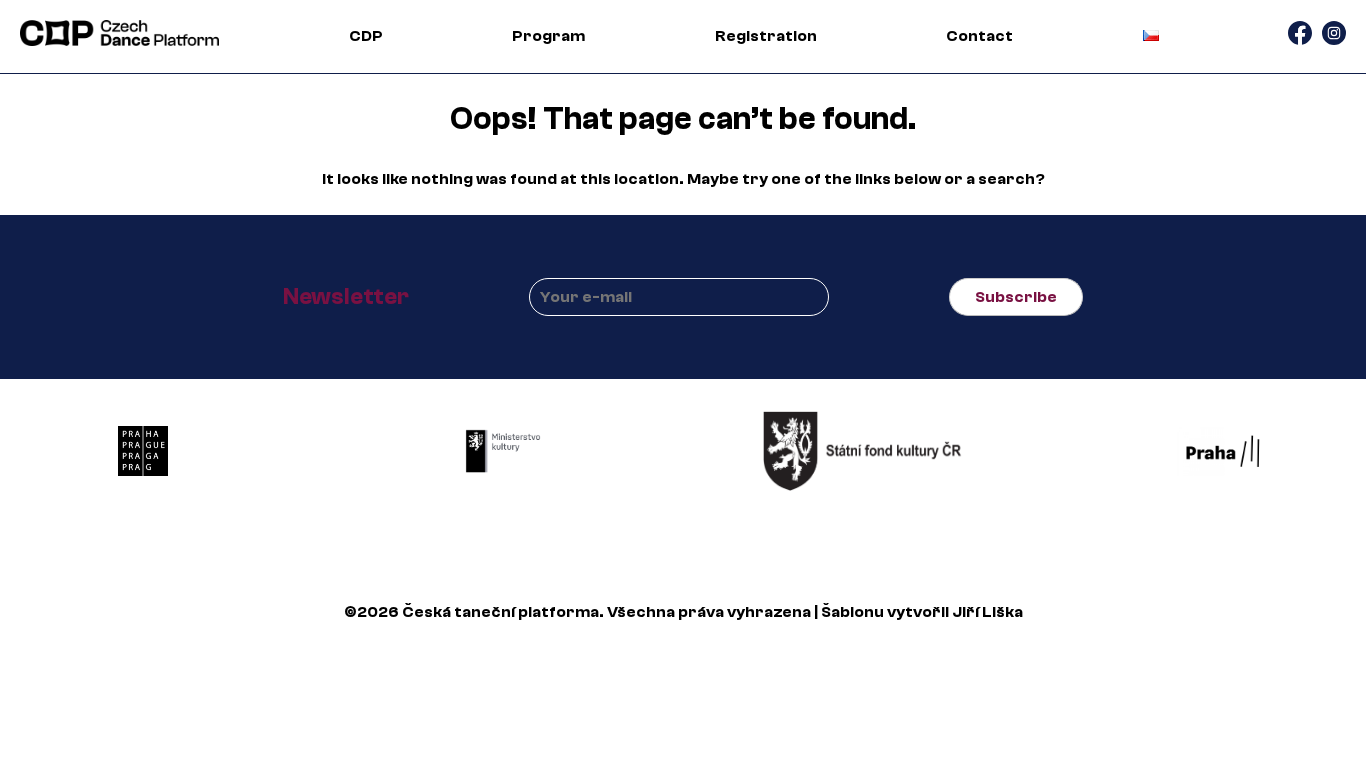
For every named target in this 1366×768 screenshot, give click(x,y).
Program (548, 36)
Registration (766, 36)
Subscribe (1016, 297)
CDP (366, 36)
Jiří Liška (987, 612)
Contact (979, 36)
